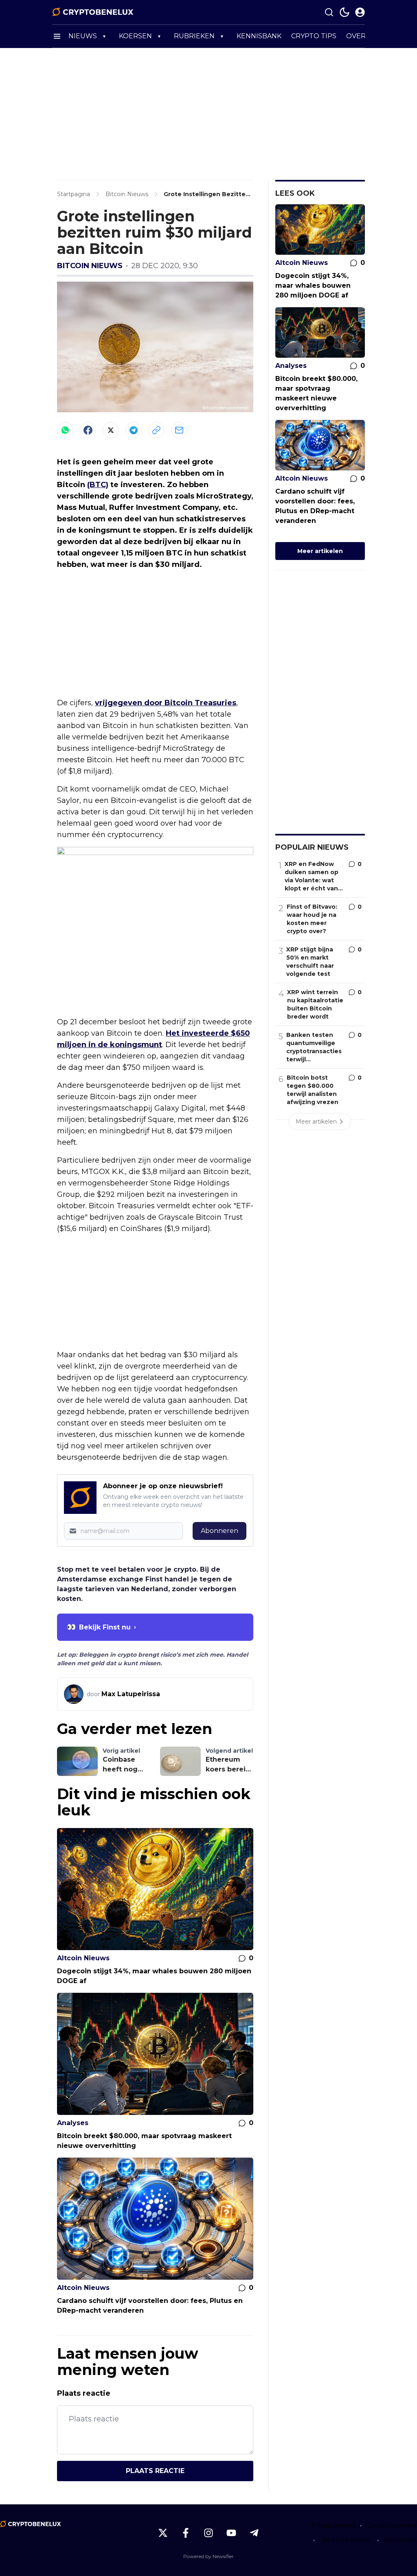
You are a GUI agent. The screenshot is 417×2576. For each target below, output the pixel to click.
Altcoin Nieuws (83, 1958)
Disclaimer (400, 2540)
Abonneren (219, 1531)
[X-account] (163, 2533)
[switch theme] (345, 12)
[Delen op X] (111, 430)
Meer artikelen (320, 551)
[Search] (329, 12)
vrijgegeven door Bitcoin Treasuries (166, 703)
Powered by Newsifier (208, 2556)
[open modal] (360, 12)
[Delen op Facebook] (88, 430)
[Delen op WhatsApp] (65, 430)
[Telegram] (134, 430)
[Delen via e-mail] (179, 430)
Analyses (73, 2123)
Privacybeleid (333, 2525)
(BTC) (98, 485)
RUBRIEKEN (194, 36)
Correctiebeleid (392, 2525)
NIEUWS (83, 36)
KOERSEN (135, 36)
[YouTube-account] (231, 2533)
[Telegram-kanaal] (254, 2533)
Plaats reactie (155, 2471)
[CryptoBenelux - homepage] (93, 12)
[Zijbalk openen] (57, 36)
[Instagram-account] (208, 2533)
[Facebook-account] (186, 2533)
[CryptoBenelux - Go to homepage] (31, 2524)
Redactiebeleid (346, 2540)
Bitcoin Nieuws (90, 266)
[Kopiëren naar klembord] (156, 430)
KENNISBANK (259, 36)
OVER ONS (364, 36)
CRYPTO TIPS (314, 36)
